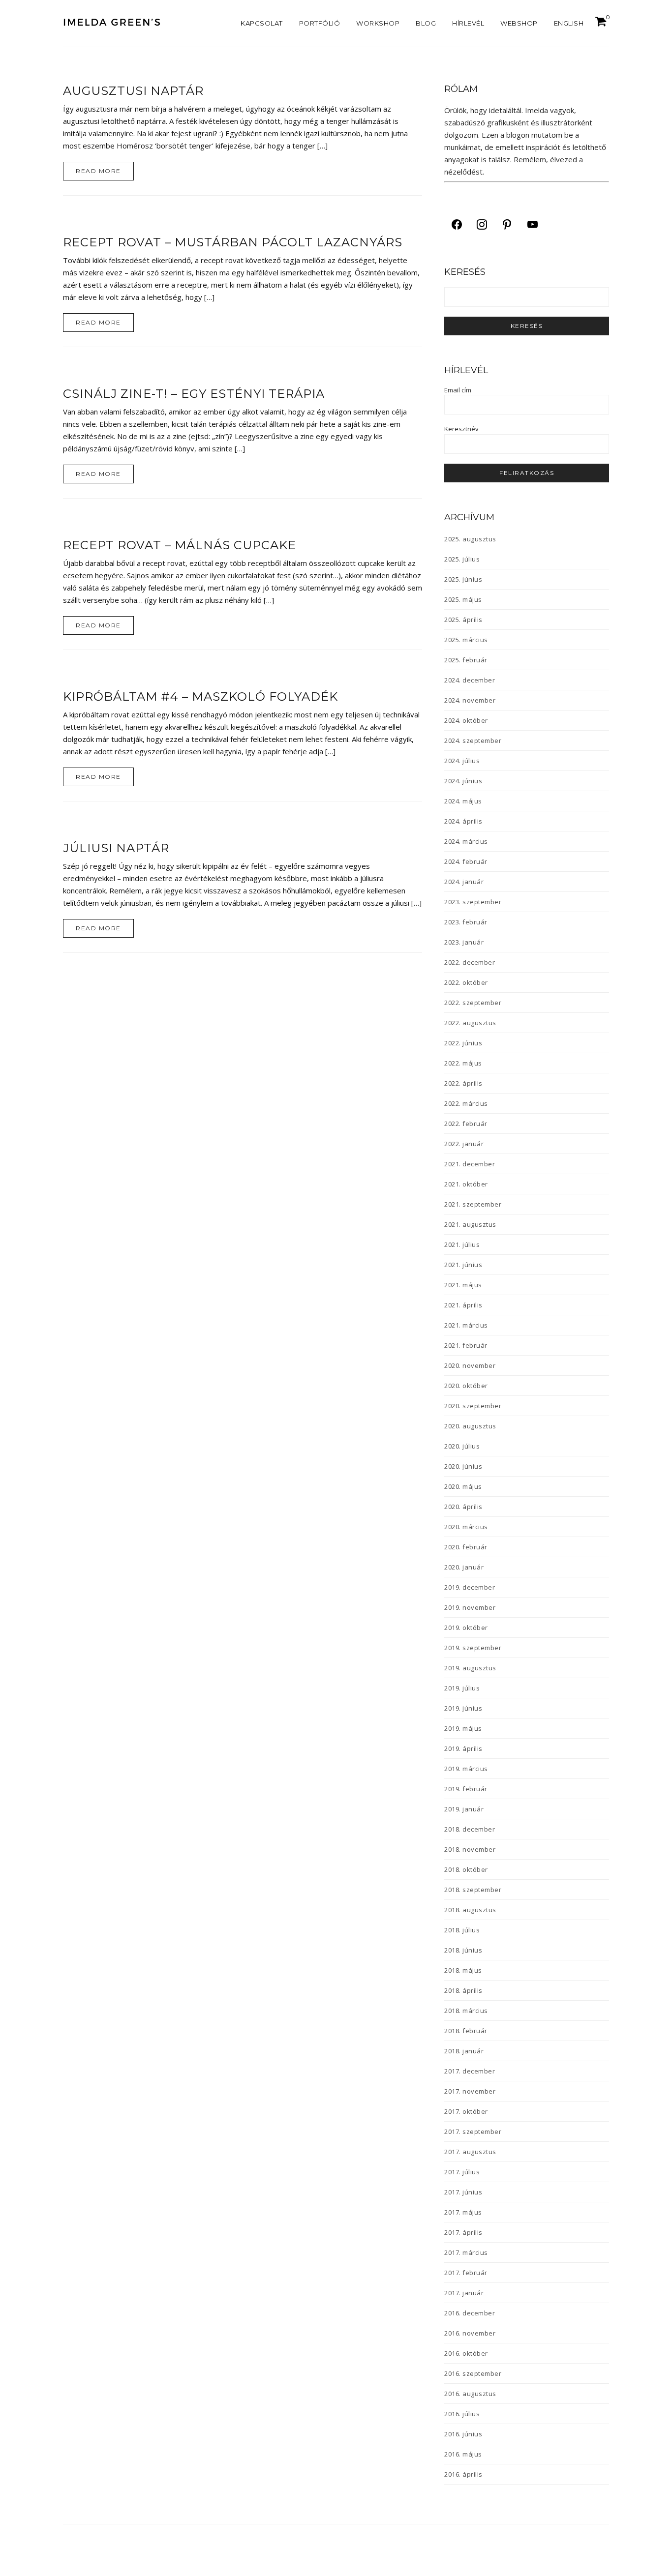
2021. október (466, 1184)
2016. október (466, 2353)
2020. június (463, 1466)
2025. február (466, 660)
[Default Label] (507, 224)
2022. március (466, 1103)
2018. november (470, 1849)
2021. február (466, 1345)
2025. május (463, 599)
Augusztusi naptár (133, 91)
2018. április (463, 1990)
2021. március (466, 1325)
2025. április (463, 620)
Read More (98, 171)
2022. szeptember (473, 1003)
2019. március (466, 1769)
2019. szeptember (473, 1648)
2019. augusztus (470, 1668)
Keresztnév (461, 429)
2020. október (466, 1386)
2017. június (463, 2192)
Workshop (378, 23)
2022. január (464, 1144)
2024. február (466, 861)
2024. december (470, 680)
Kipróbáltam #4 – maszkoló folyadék (200, 696)
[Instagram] (482, 224)
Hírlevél (468, 23)
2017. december (470, 2071)
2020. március (466, 1527)
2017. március (466, 2252)
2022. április (463, 1083)
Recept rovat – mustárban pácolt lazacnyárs (233, 242)
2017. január (464, 2293)
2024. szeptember (473, 740)
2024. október (466, 720)
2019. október (466, 1628)
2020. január (464, 1567)
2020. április (463, 1507)
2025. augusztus (470, 539)
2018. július (462, 1930)
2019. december (470, 1587)
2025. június (463, 579)
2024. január (464, 882)
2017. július (462, 2172)
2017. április (463, 2232)
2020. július (462, 1446)
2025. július (462, 559)
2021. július (462, 1244)
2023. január (464, 942)
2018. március (466, 2011)
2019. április (463, 1748)
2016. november (470, 2333)
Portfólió (320, 23)
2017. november (470, 2091)
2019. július (462, 1688)
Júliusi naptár (116, 848)
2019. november (470, 1607)
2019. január (464, 1809)
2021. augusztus (470, 1224)
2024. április (463, 821)
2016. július (462, 2414)
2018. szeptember (473, 1890)
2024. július (462, 761)
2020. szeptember (473, 1406)
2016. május (463, 2454)
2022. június (463, 1043)
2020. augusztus (470, 1426)
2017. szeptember (473, 2132)
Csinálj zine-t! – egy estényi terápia (194, 394)
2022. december (470, 962)
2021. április (463, 1305)
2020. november (470, 1365)
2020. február (466, 1547)
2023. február (466, 922)
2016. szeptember (473, 2373)
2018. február (466, 2031)
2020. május (463, 1486)
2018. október (466, 1869)
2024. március (466, 841)
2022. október (466, 982)
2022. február (466, 1124)
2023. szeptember (473, 902)
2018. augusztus (470, 1910)
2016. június (463, 2434)
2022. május (463, 1063)
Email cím (458, 390)
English (569, 23)
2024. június (463, 781)
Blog (426, 23)
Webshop (519, 23)
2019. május (463, 1728)
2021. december (470, 1164)
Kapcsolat (262, 23)
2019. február (466, 1789)
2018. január (464, 2051)
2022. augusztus (470, 1023)
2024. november (470, 700)
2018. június (463, 1950)
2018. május (463, 1970)
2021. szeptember (473, 1204)
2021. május (463, 1285)
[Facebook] (457, 224)
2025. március (466, 640)
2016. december (470, 2313)
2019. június (463, 1708)
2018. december (470, 1829)
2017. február (466, 2273)
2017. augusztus (470, 2152)
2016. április (463, 2474)
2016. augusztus (470, 2394)
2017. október (466, 2111)
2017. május (463, 2212)
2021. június (463, 1265)
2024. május (463, 801)
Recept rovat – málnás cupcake (180, 545)
